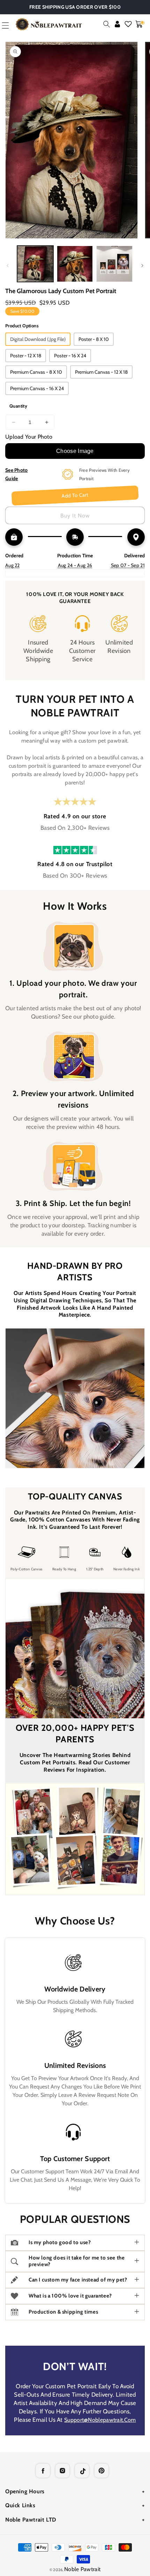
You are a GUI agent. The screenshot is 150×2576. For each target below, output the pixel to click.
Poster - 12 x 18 (26, 356)
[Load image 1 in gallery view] (35, 264)
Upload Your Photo (29, 437)
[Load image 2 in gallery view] (75, 264)
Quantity (18, 406)
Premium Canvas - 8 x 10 (36, 372)
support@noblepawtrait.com (100, 2420)
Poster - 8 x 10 (94, 339)
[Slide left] (8, 266)
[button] (107, 24)
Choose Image (75, 451)
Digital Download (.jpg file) (38, 339)
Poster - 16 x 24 (70, 356)
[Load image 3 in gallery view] (114, 264)
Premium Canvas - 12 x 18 (101, 372)
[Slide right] (142, 266)
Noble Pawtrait (82, 2569)
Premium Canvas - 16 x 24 (37, 388)
